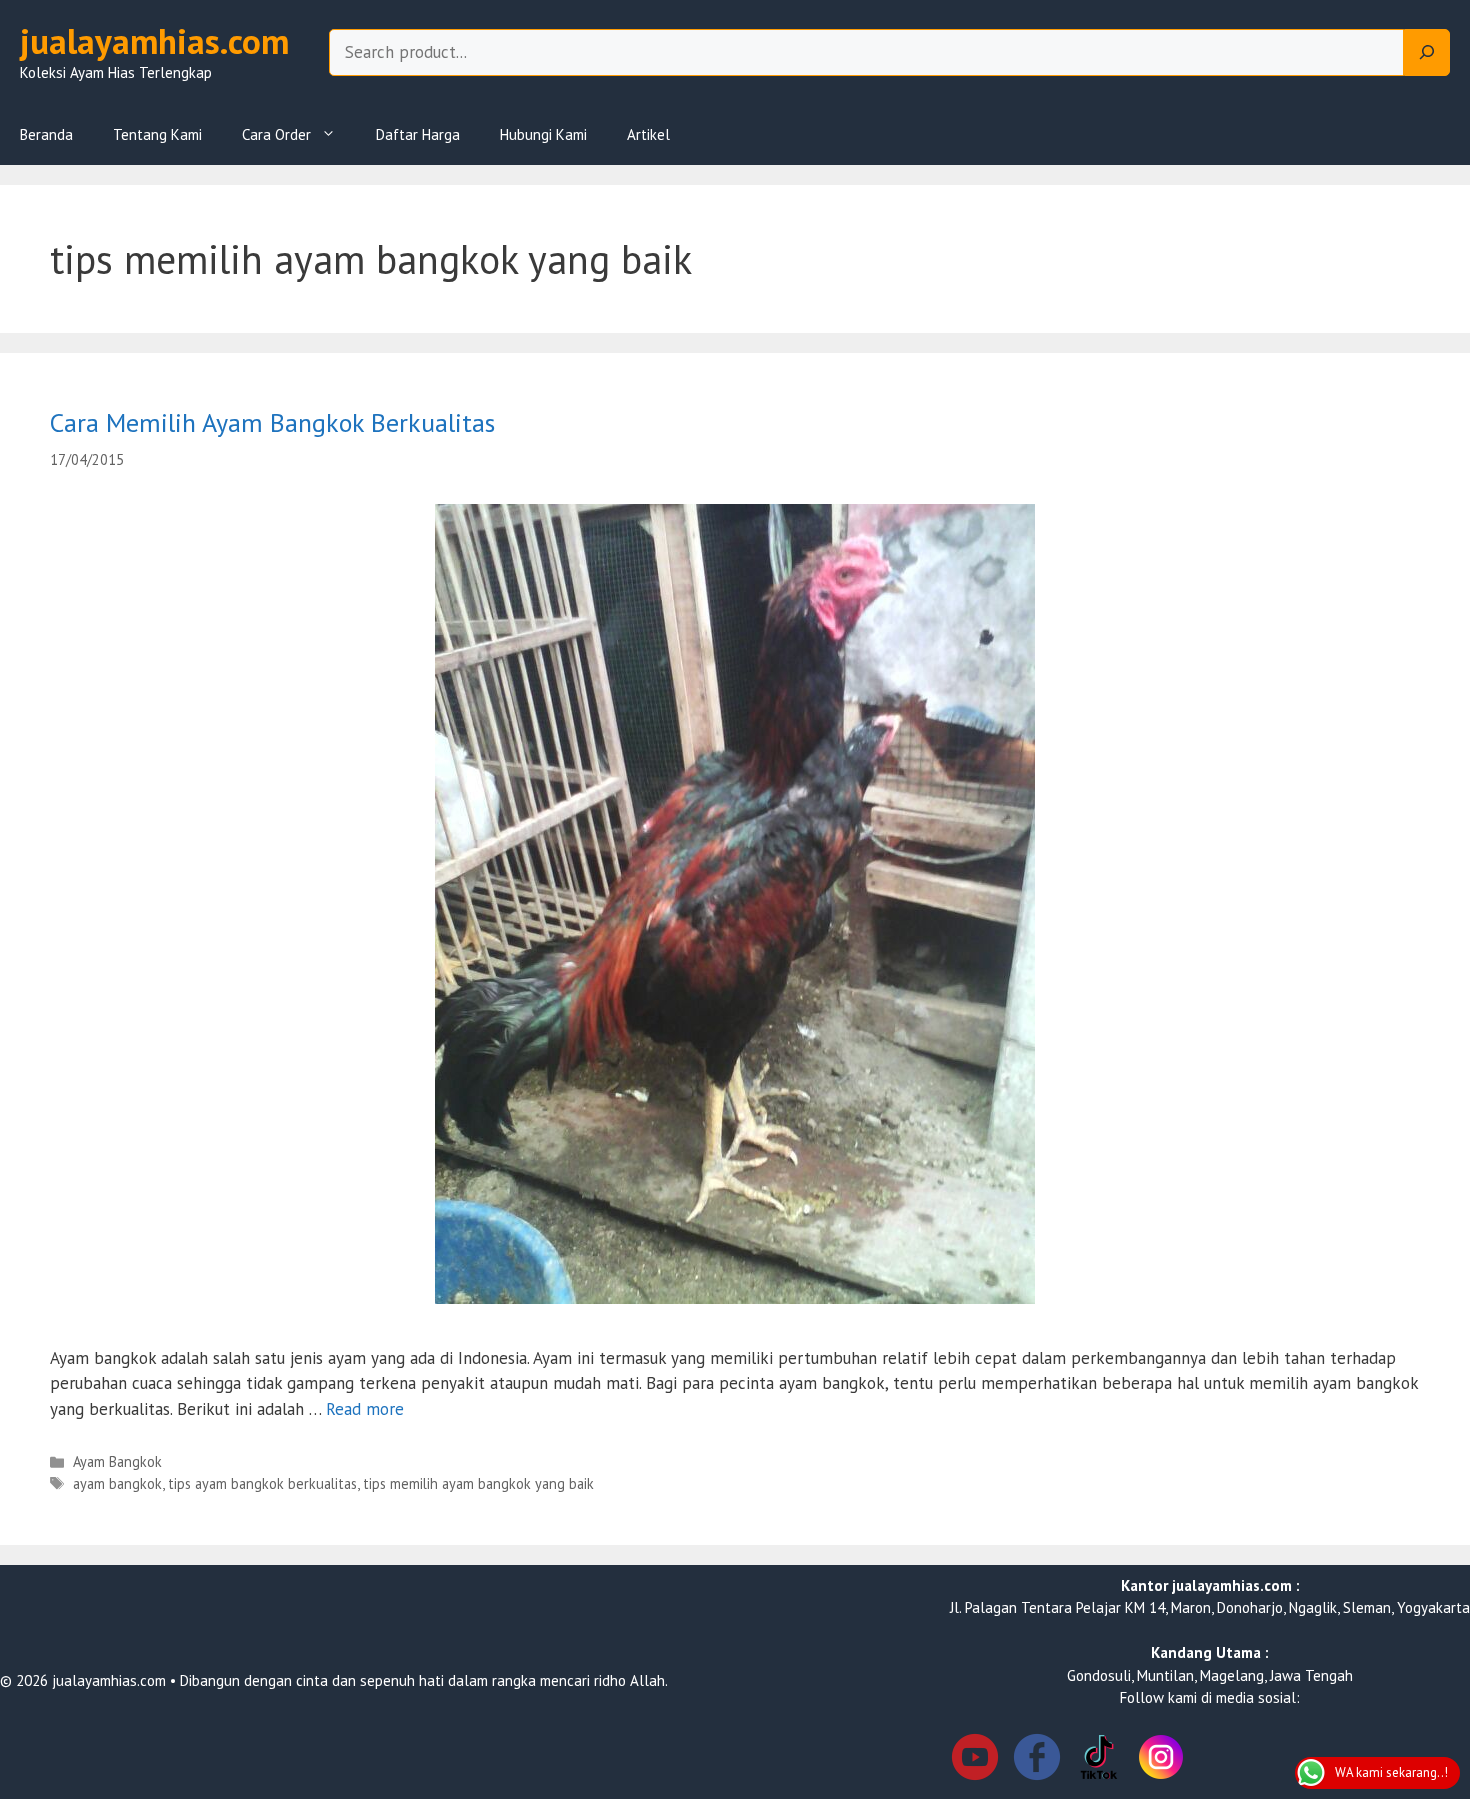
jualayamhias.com (154, 41)
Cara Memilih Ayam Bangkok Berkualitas (272, 422)
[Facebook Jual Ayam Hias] (1037, 1760)
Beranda (46, 134)
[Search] (1427, 53)
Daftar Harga (418, 134)
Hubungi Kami (543, 134)
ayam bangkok (117, 1483)
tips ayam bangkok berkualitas (262, 1483)
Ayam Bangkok (117, 1461)
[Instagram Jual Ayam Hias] (1161, 1760)
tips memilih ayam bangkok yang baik (478, 1483)
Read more (365, 1409)
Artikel (648, 134)
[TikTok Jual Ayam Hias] (1099, 1760)
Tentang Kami (157, 134)
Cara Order (276, 134)
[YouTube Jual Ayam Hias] (975, 1760)
